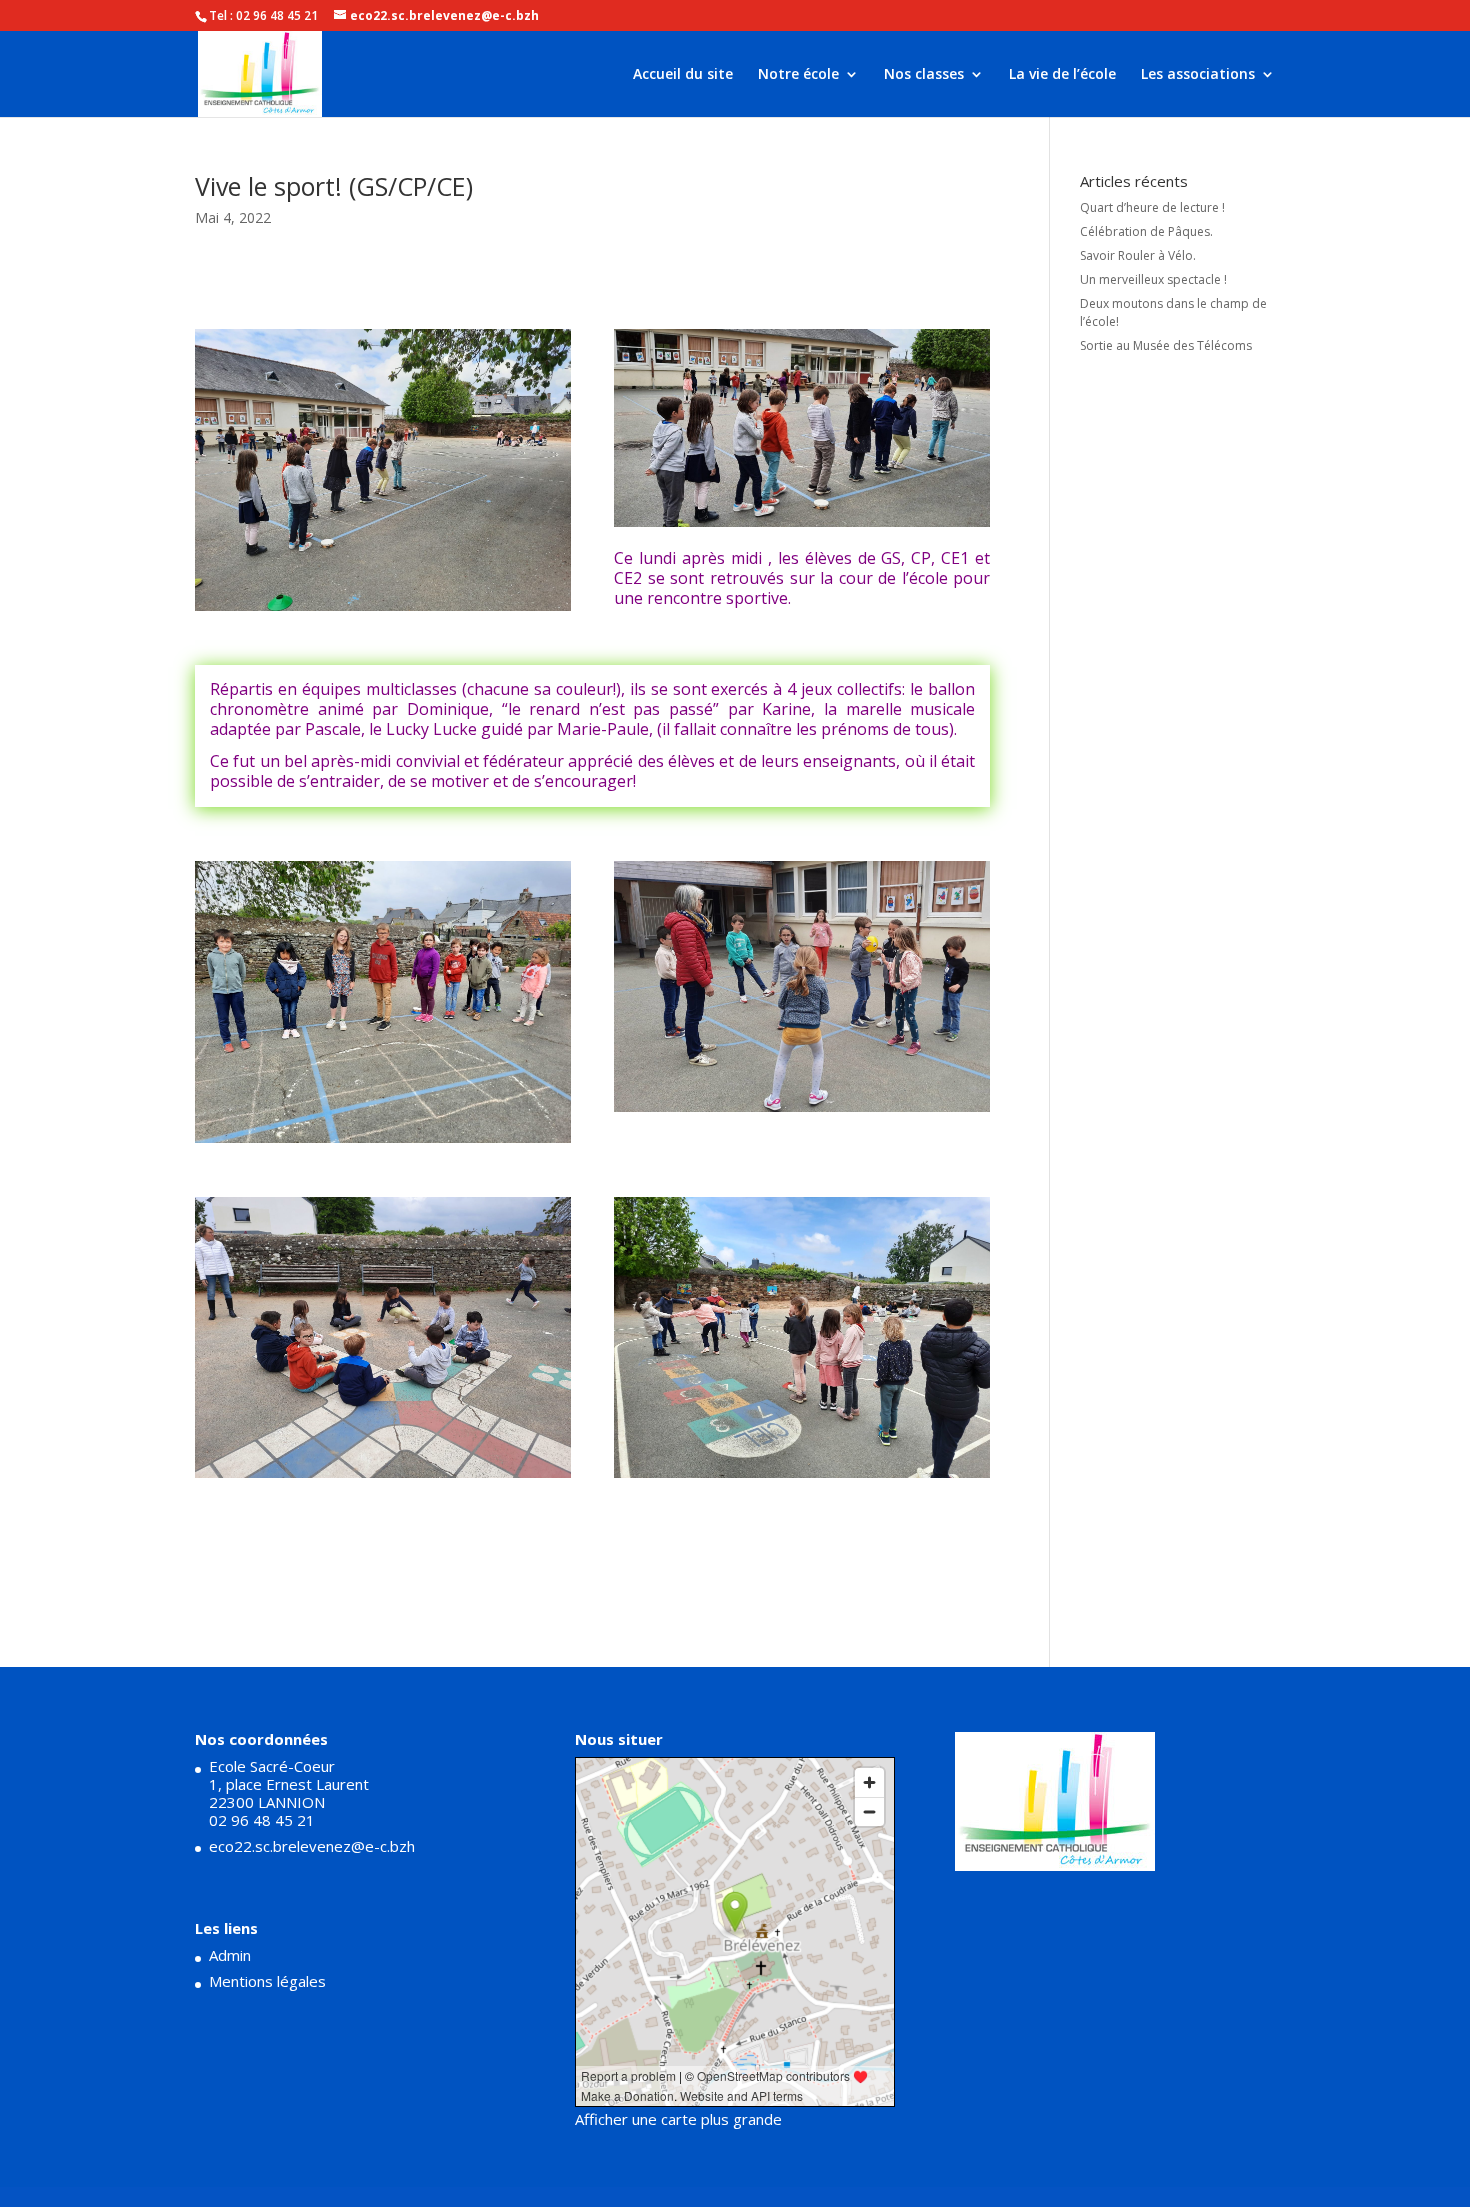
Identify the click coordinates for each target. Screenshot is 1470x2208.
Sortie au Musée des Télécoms (1166, 345)
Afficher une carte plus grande (678, 2119)
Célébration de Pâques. (1146, 231)
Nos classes (924, 75)
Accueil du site (683, 75)
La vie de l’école (1062, 75)
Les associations (1198, 75)
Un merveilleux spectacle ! (1153, 279)
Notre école (798, 75)
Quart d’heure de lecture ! (1152, 207)
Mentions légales (267, 1981)
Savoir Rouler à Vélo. (1138, 255)
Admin (230, 1955)
